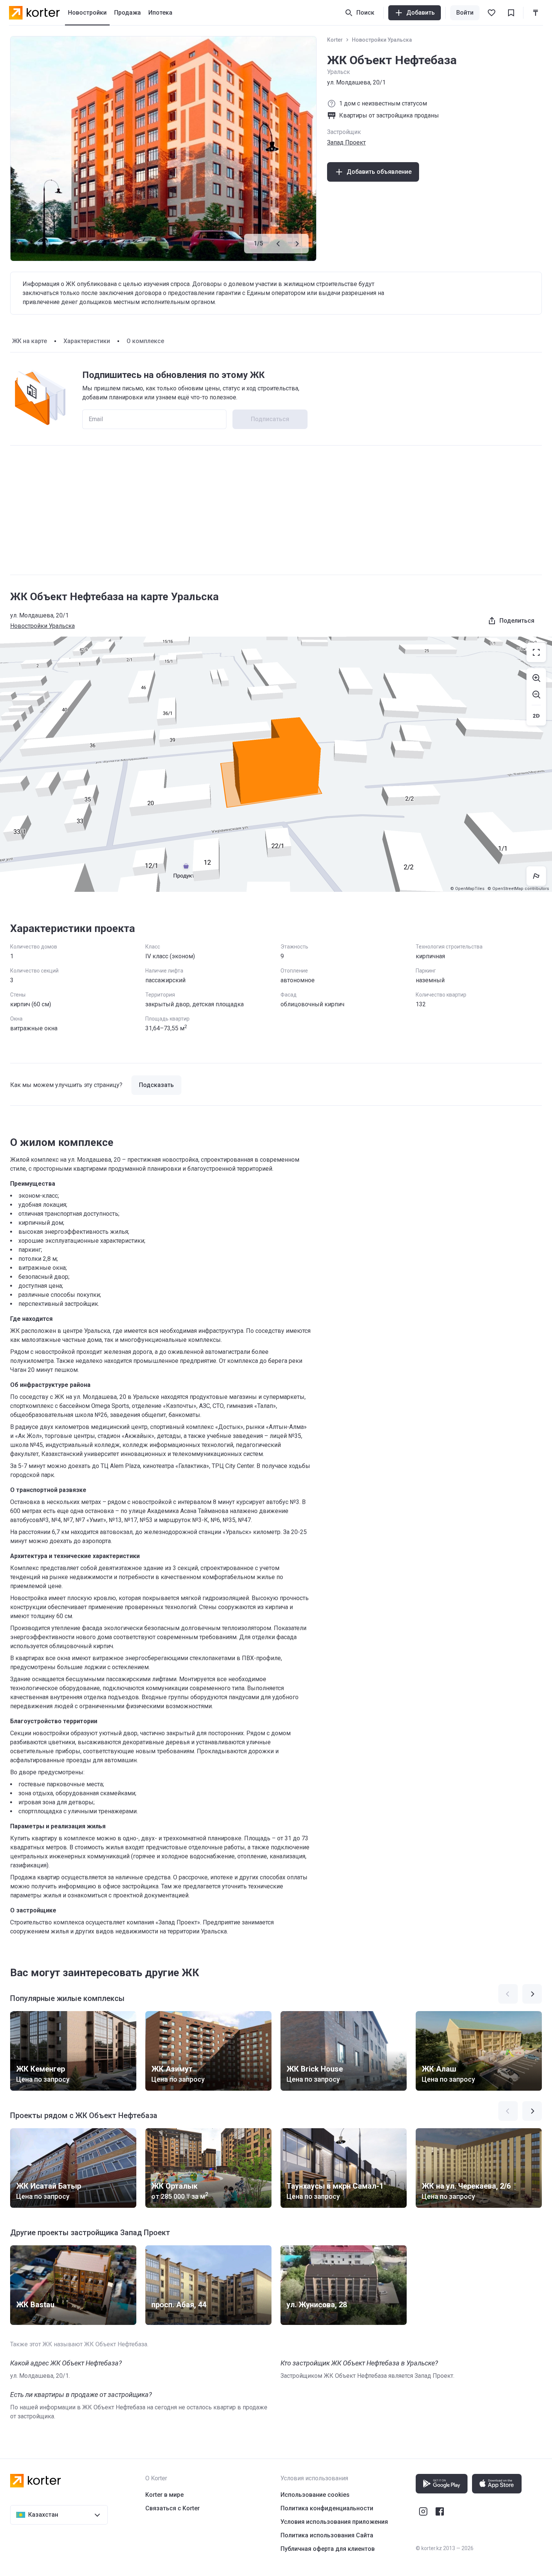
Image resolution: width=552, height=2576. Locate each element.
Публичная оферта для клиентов (328, 2549)
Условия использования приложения (334, 2522)
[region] (276, 764)
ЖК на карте (29, 341)
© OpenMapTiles (467, 889)
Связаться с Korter (173, 2508)
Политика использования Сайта (327, 2535)
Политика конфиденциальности (327, 2508)
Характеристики (87, 341)
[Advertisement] (276, 510)
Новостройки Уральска (382, 40)
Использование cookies (315, 2495)
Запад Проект (346, 142)
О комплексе (145, 341)
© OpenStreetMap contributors (518, 889)
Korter (335, 40)
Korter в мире (164, 2495)
